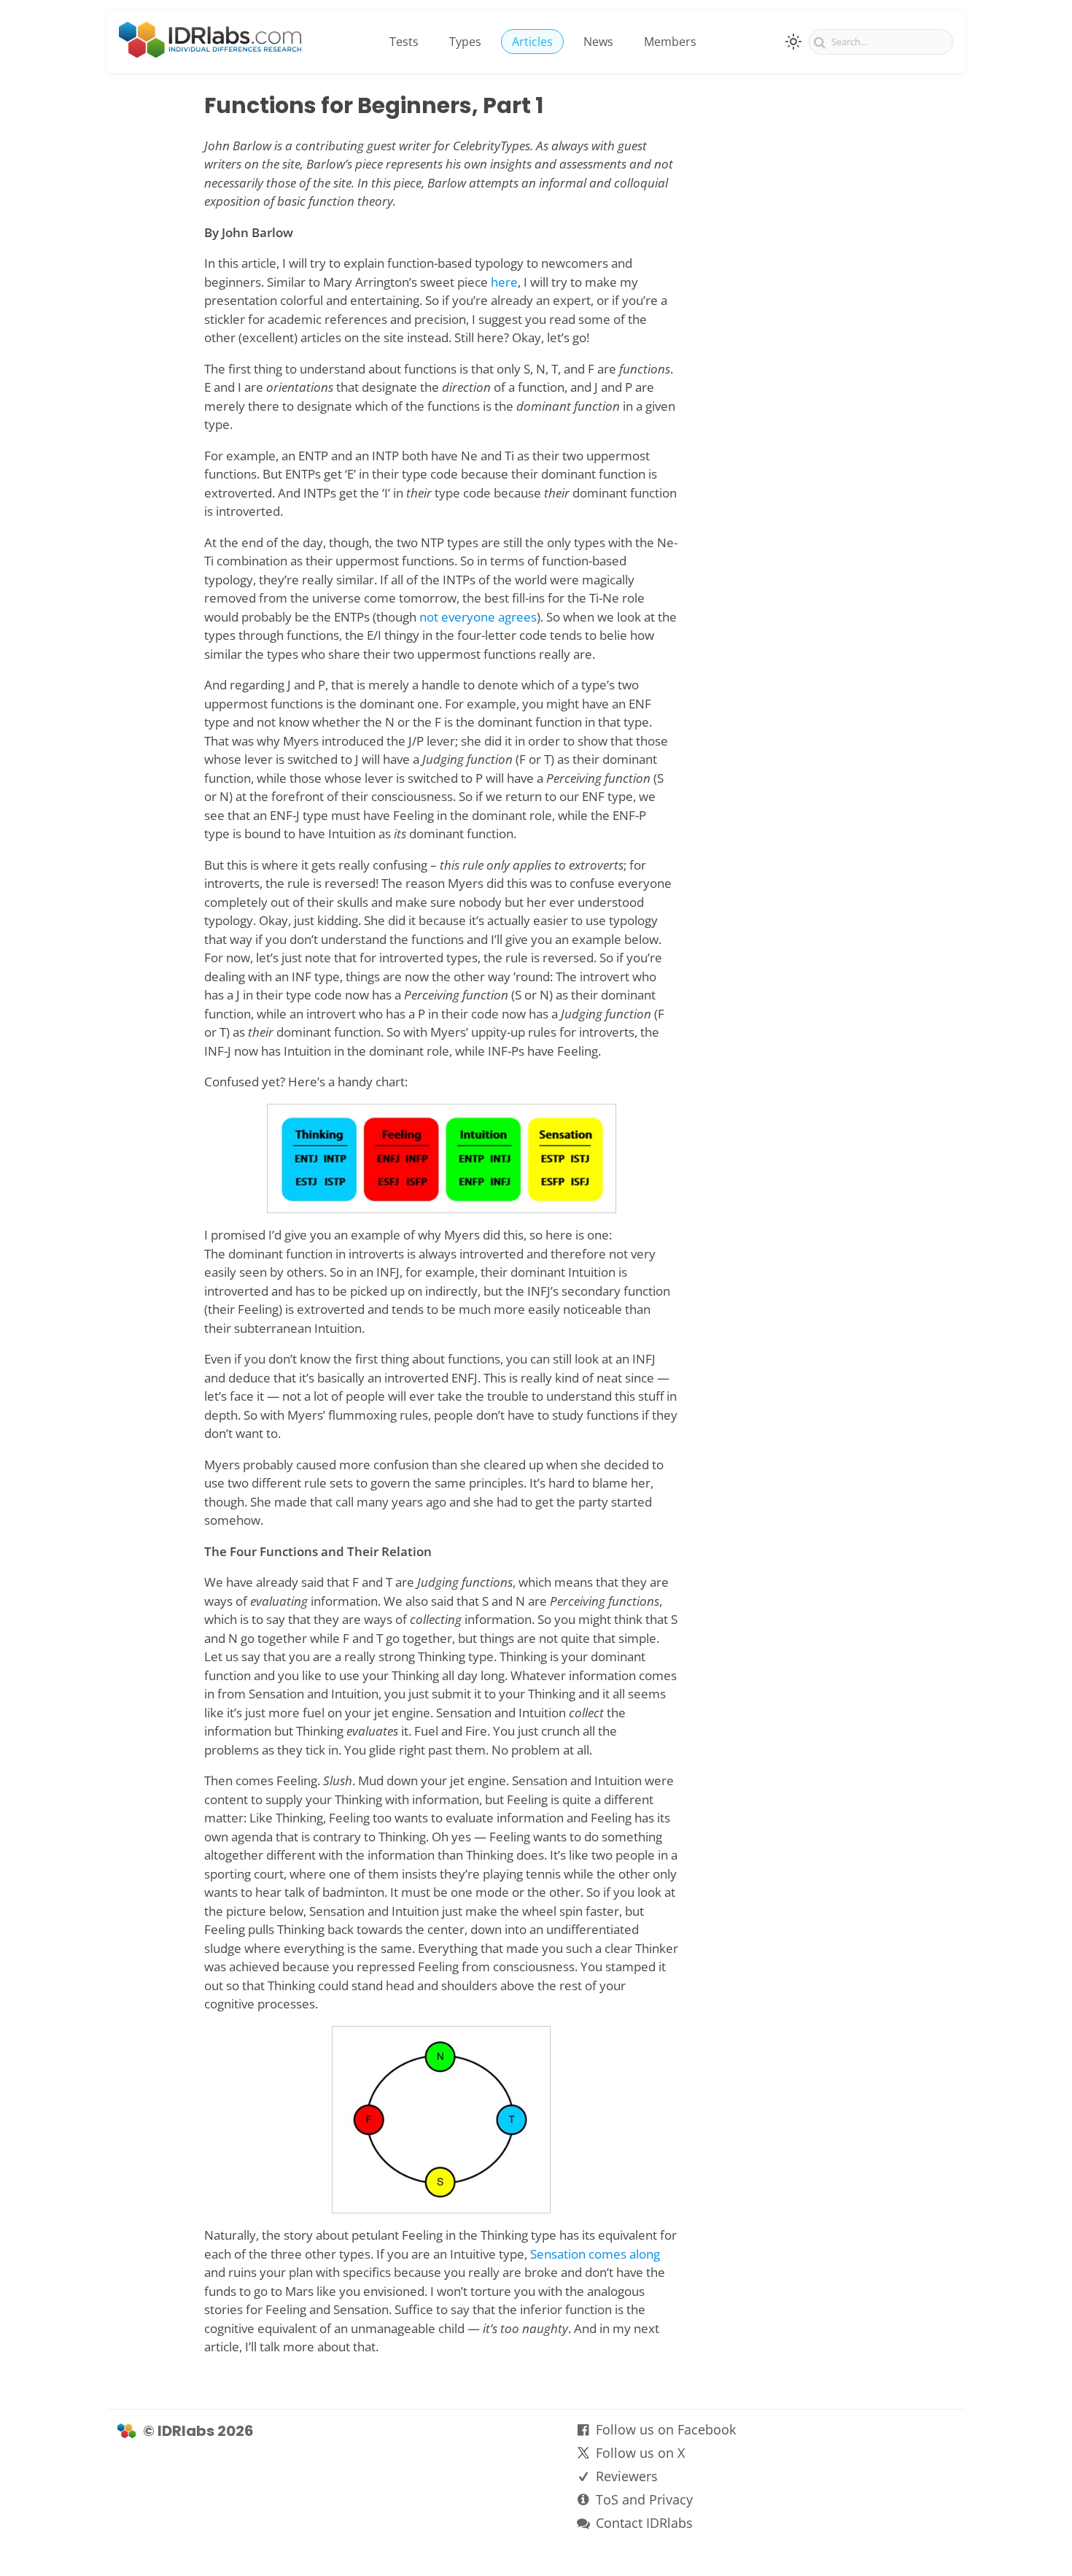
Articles (532, 42)
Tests (404, 42)
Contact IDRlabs (644, 2523)
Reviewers (627, 2476)
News (598, 42)
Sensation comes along (595, 2254)
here (504, 282)
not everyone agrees (478, 617)
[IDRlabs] (210, 53)
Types (465, 42)
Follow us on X (640, 2453)
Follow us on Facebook (666, 2429)
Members (670, 42)
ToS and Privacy (644, 2499)
